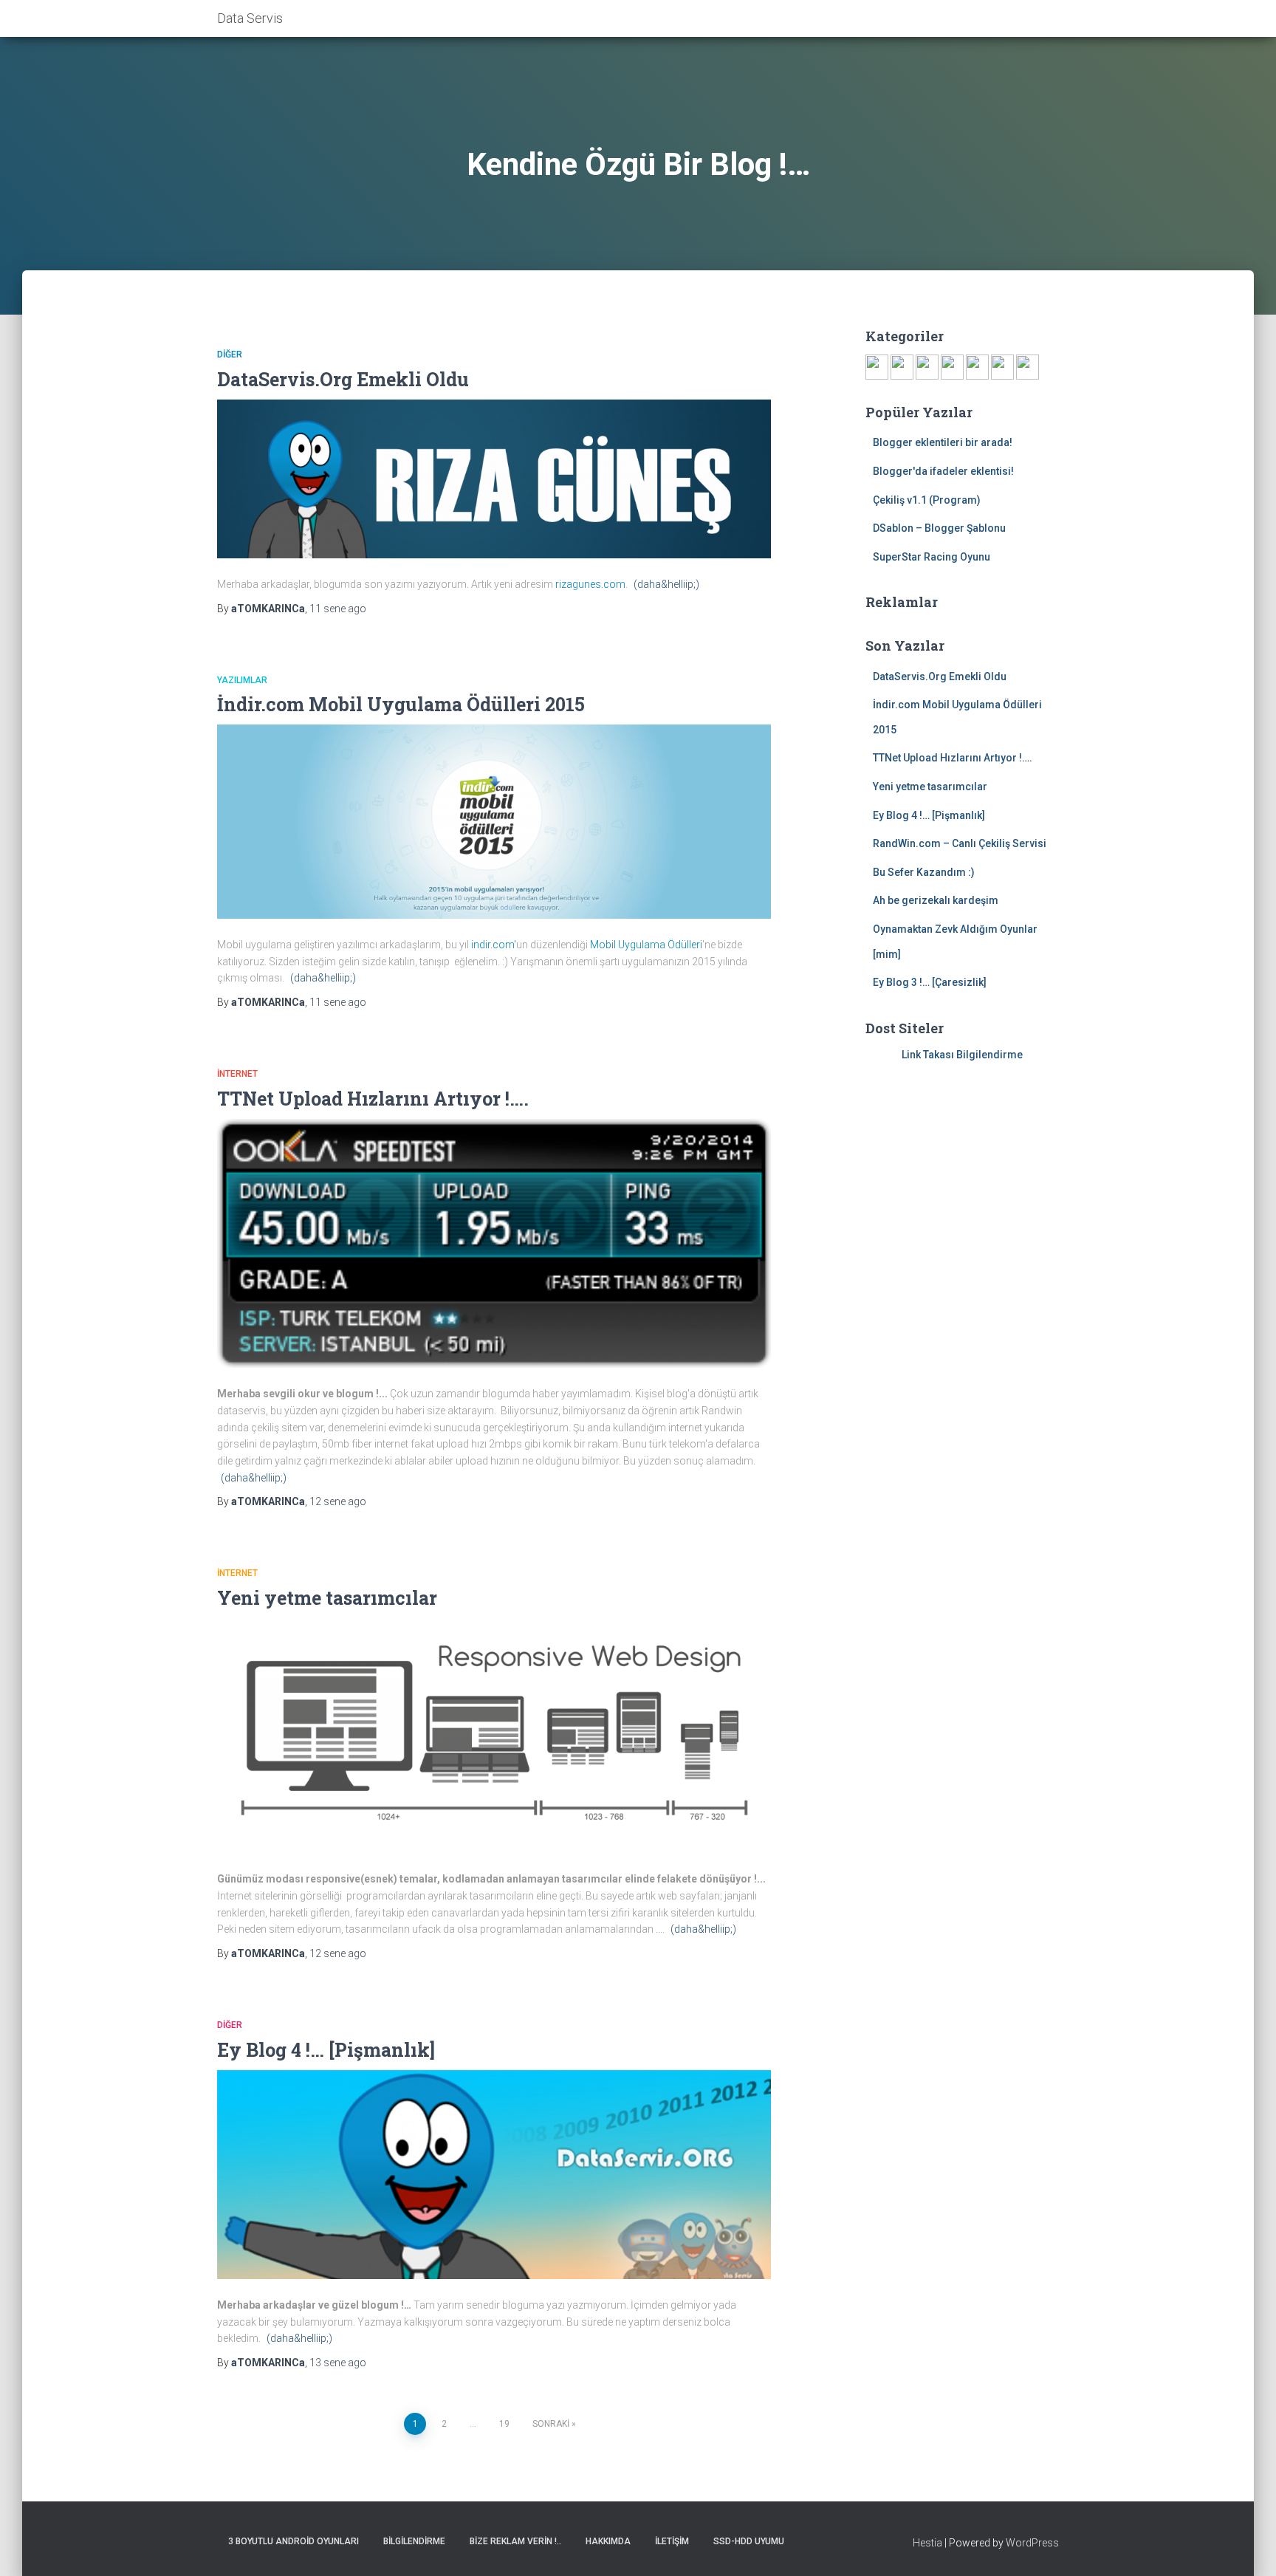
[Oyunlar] (902, 366)
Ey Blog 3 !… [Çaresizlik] (930, 982)
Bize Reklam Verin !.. (515, 2541)
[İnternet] (952, 366)
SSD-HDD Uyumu (749, 2541)
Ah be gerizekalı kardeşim (936, 900)
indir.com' (493, 945)
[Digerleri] (1028, 366)
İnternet (237, 1074)
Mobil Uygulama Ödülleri (646, 945)
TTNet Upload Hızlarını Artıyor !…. (373, 1099)
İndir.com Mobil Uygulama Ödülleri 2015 (401, 704)
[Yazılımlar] (927, 366)
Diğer (230, 354)
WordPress (1032, 2543)
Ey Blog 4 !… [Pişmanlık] (326, 2050)
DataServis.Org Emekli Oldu (343, 379)
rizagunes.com (590, 584)
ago (338, 609)
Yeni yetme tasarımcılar (327, 1598)
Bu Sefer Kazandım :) (924, 872)
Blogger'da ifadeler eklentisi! (943, 471)
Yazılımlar (242, 680)
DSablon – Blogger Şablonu (939, 528)
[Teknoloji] (1002, 366)
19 (504, 2424)
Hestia (927, 2543)
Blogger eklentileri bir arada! (943, 442)
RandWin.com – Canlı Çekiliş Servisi (960, 843)
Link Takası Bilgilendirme (962, 1055)
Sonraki (551, 2424)
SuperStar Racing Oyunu (932, 557)
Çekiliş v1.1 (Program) (927, 500)
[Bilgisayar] (877, 366)
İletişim (672, 2541)
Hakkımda (608, 2541)
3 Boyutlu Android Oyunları (294, 2541)
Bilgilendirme (414, 2541)
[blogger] (977, 366)
